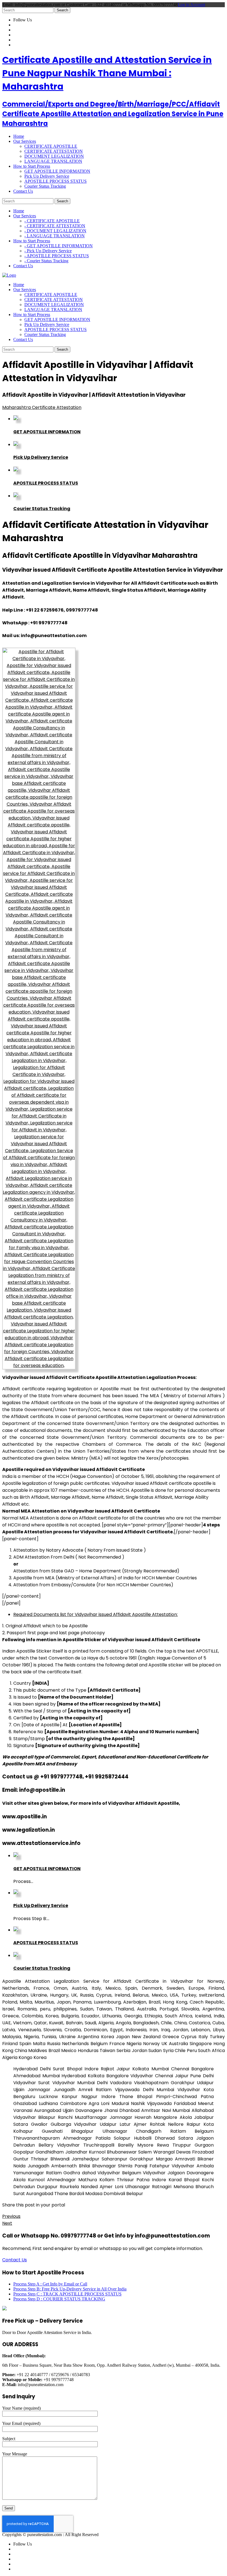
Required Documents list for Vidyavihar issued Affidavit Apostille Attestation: (96, 1614)
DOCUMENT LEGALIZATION (54, 156)
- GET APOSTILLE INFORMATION (59, 246)
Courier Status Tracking (45, 186)
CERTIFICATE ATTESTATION (54, 151)
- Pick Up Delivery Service (48, 251)
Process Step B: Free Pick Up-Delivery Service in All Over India (70, 2289)
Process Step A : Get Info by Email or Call (50, 2284)
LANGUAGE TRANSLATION (53, 161)
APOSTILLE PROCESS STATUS (56, 181)
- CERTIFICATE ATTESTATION (55, 226)
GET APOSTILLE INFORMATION (57, 171)
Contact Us (15, 2260)
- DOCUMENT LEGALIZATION (55, 231)
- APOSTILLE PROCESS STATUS (57, 256)
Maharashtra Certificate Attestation (42, 407)
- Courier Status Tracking (46, 261)
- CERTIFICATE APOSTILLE (52, 221)
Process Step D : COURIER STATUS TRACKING (59, 2299)
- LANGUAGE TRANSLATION (55, 236)
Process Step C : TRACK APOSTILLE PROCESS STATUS (67, 2294)
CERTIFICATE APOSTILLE (51, 146)
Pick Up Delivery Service (47, 176)
